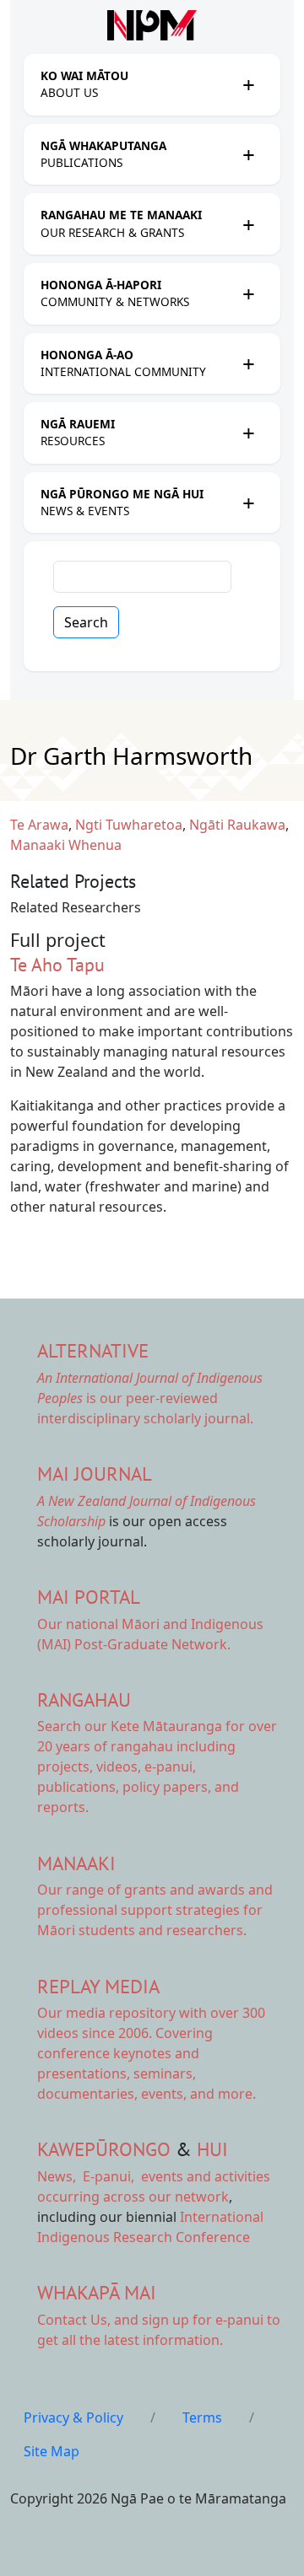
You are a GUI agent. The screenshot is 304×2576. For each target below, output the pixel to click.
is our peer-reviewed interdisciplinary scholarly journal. (150, 1398)
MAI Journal (95, 1474)
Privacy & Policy (73, 2417)
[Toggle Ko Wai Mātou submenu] (248, 84)
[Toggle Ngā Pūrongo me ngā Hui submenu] (248, 503)
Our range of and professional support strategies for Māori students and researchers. (155, 1910)
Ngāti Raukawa (237, 825)
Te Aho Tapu (57, 965)
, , (87, 2176)
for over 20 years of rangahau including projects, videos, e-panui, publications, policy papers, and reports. (157, 1767)
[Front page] (152, 25)
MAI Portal (89, 1597)
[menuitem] (137, 85)
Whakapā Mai (97, 2292)
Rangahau (84, 1699)
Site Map (52, 2451)
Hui (212, 2149)
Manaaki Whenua (66, 845)
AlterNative (93, 1350)
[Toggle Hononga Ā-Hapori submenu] (248, 293)
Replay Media (98, 1986)
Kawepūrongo (104, 2149)
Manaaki (76, 1863)
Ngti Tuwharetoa (129, 825)
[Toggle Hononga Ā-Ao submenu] (248, 363)
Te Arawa (39, 825)
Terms (202, 2417)
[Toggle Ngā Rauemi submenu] (248, 433)
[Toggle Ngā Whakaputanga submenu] (248, 154)
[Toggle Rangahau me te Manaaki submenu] (248, 224)
